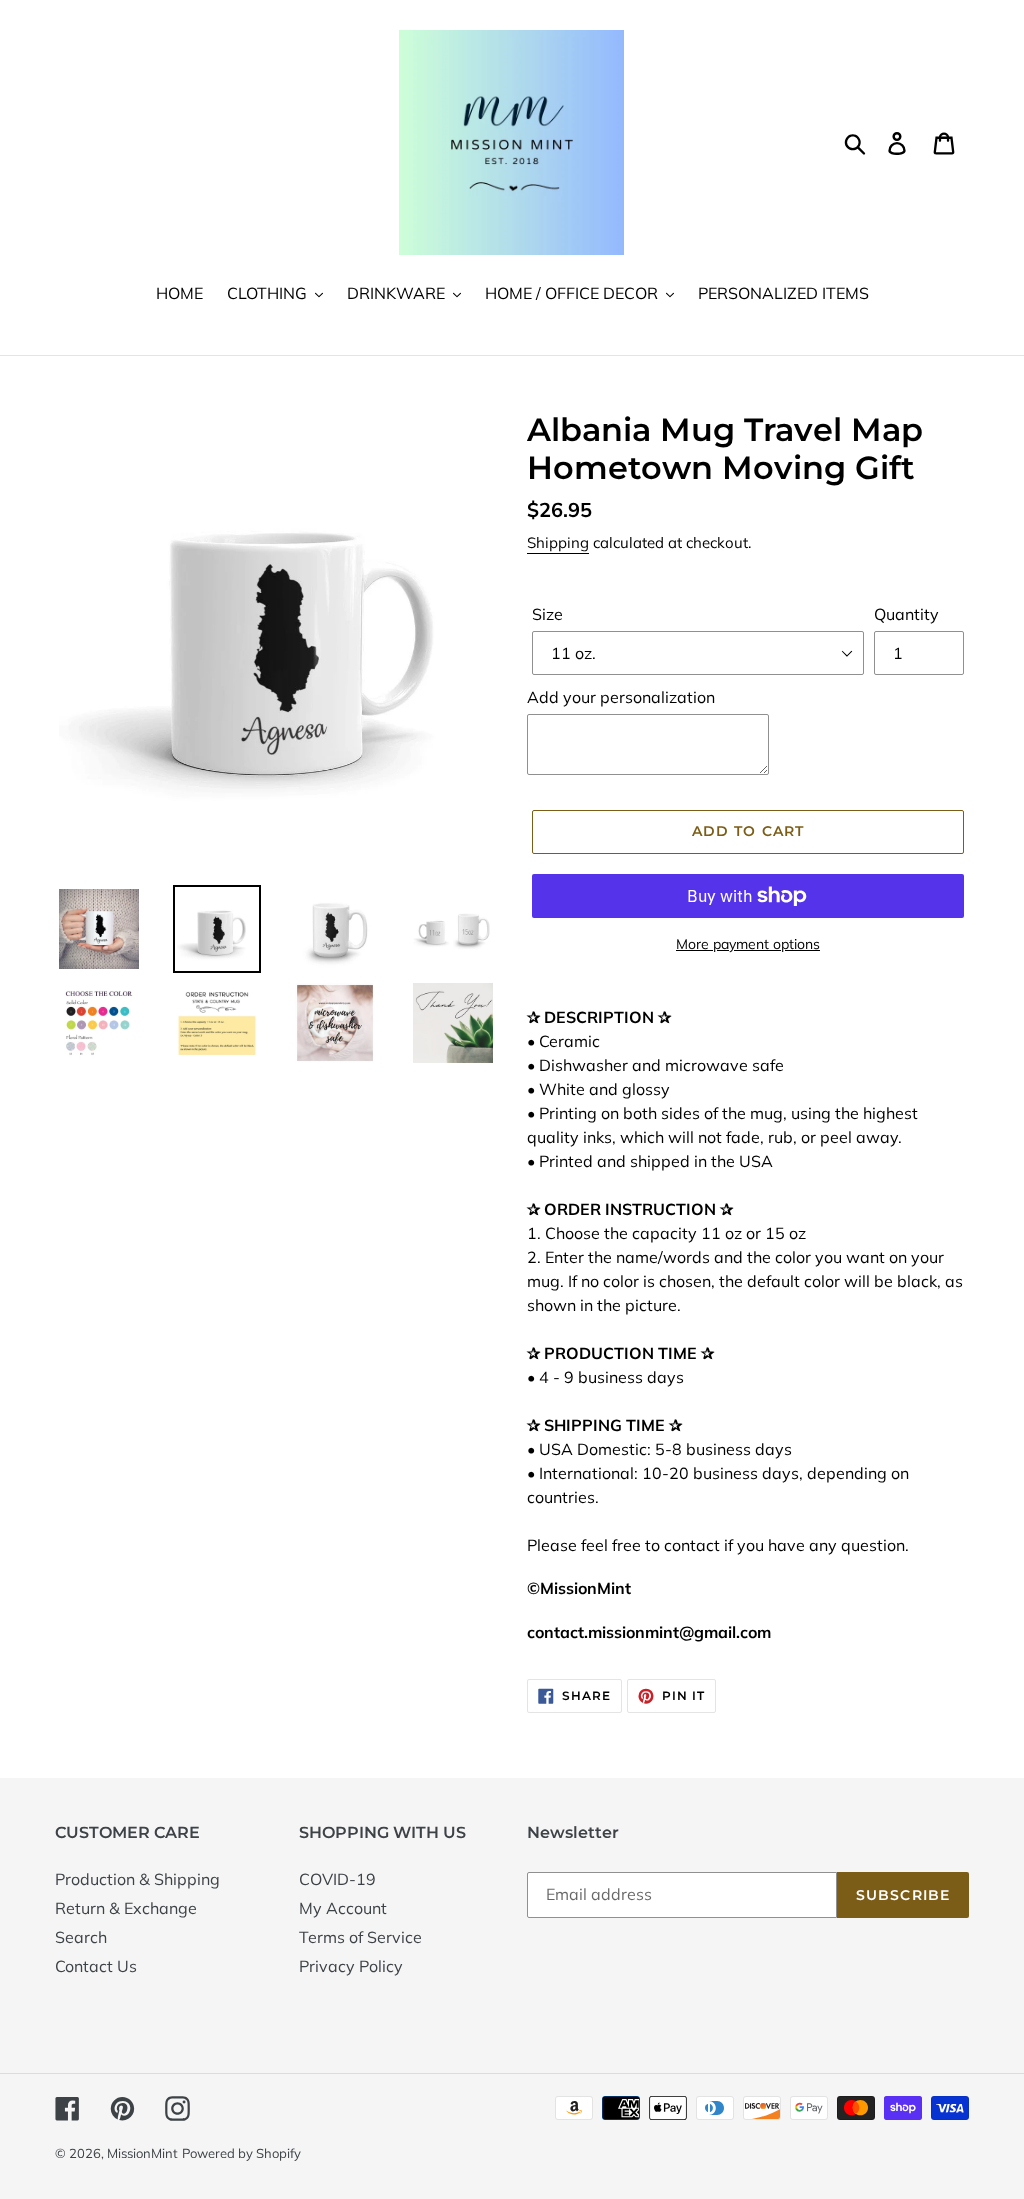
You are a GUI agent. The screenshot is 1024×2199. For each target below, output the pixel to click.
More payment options (748, 944)
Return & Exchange (126, 1908)
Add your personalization (621, 697)
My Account (343, 1908)
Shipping (558, 542)
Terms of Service (360, 1937)
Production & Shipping (137, 1879)
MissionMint (142, 2153)
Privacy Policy (351, 1966)
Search (81, 1937)
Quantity (906, 614)
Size (547, 614)
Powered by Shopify (241, 2153)
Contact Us (96, 1966)
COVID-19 (337, 1879)
